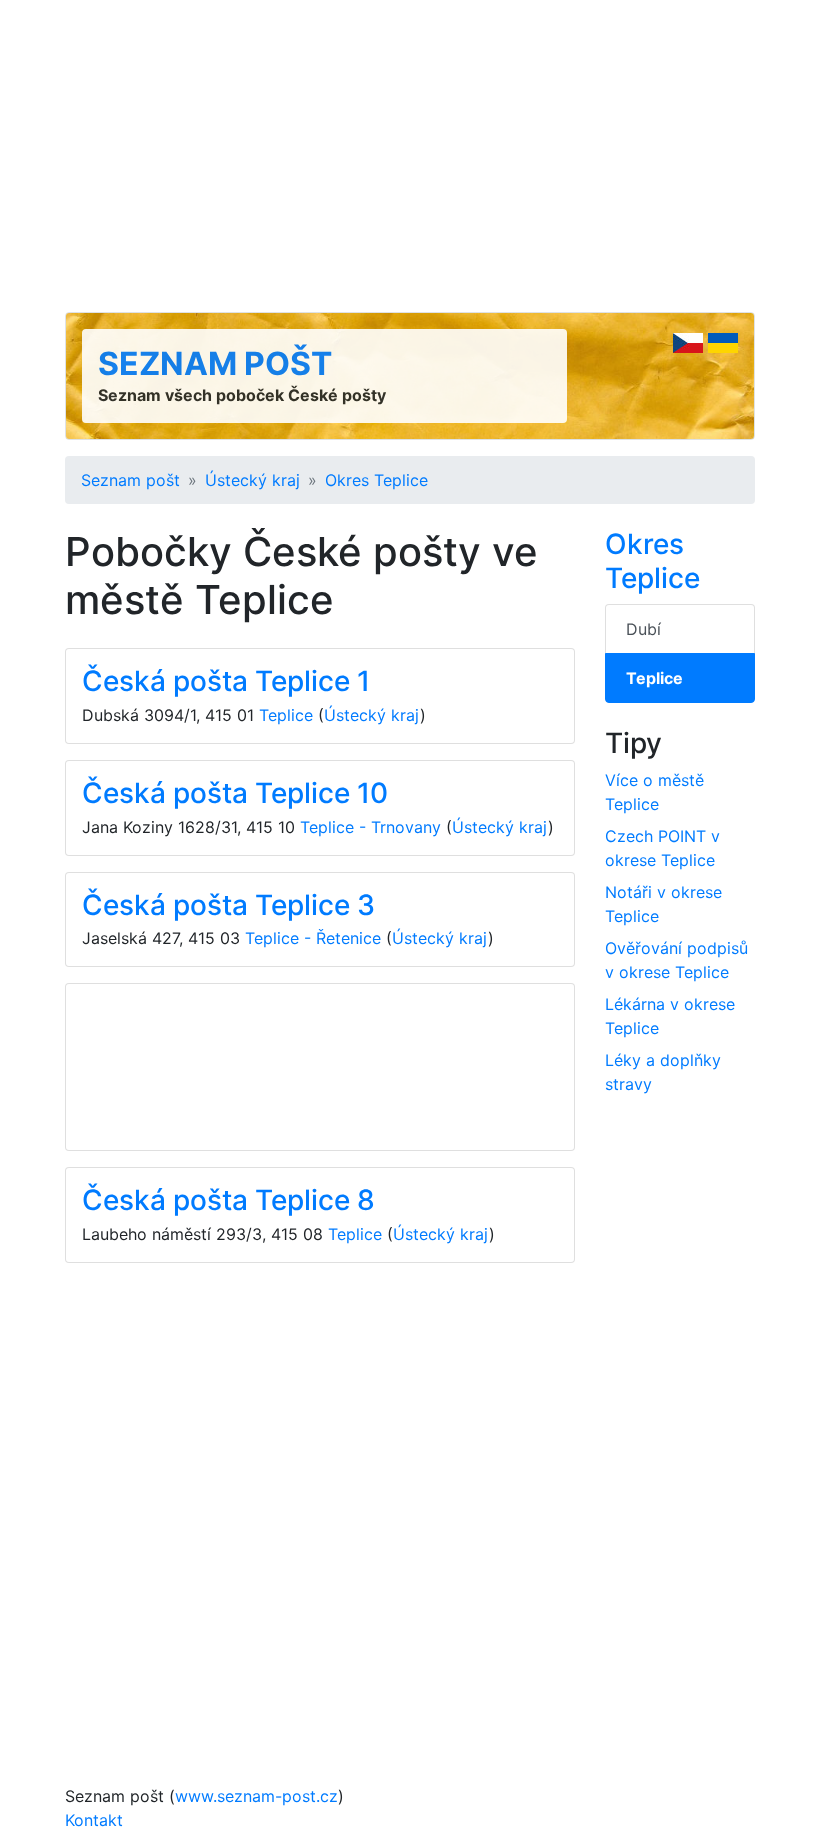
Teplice (286, 715)
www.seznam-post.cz (256, 1796)
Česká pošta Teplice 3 (228, 905)
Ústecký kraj (252, 480)
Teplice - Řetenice (313, 938)
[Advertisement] (410, 156)
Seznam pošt (215, 363)
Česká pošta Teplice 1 (226, 681)
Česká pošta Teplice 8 (228, 1200)
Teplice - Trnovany (370, 827)
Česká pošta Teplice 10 (235, 793)
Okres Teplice (376, 480)
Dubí (643, 629)
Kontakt (94, 1820)
